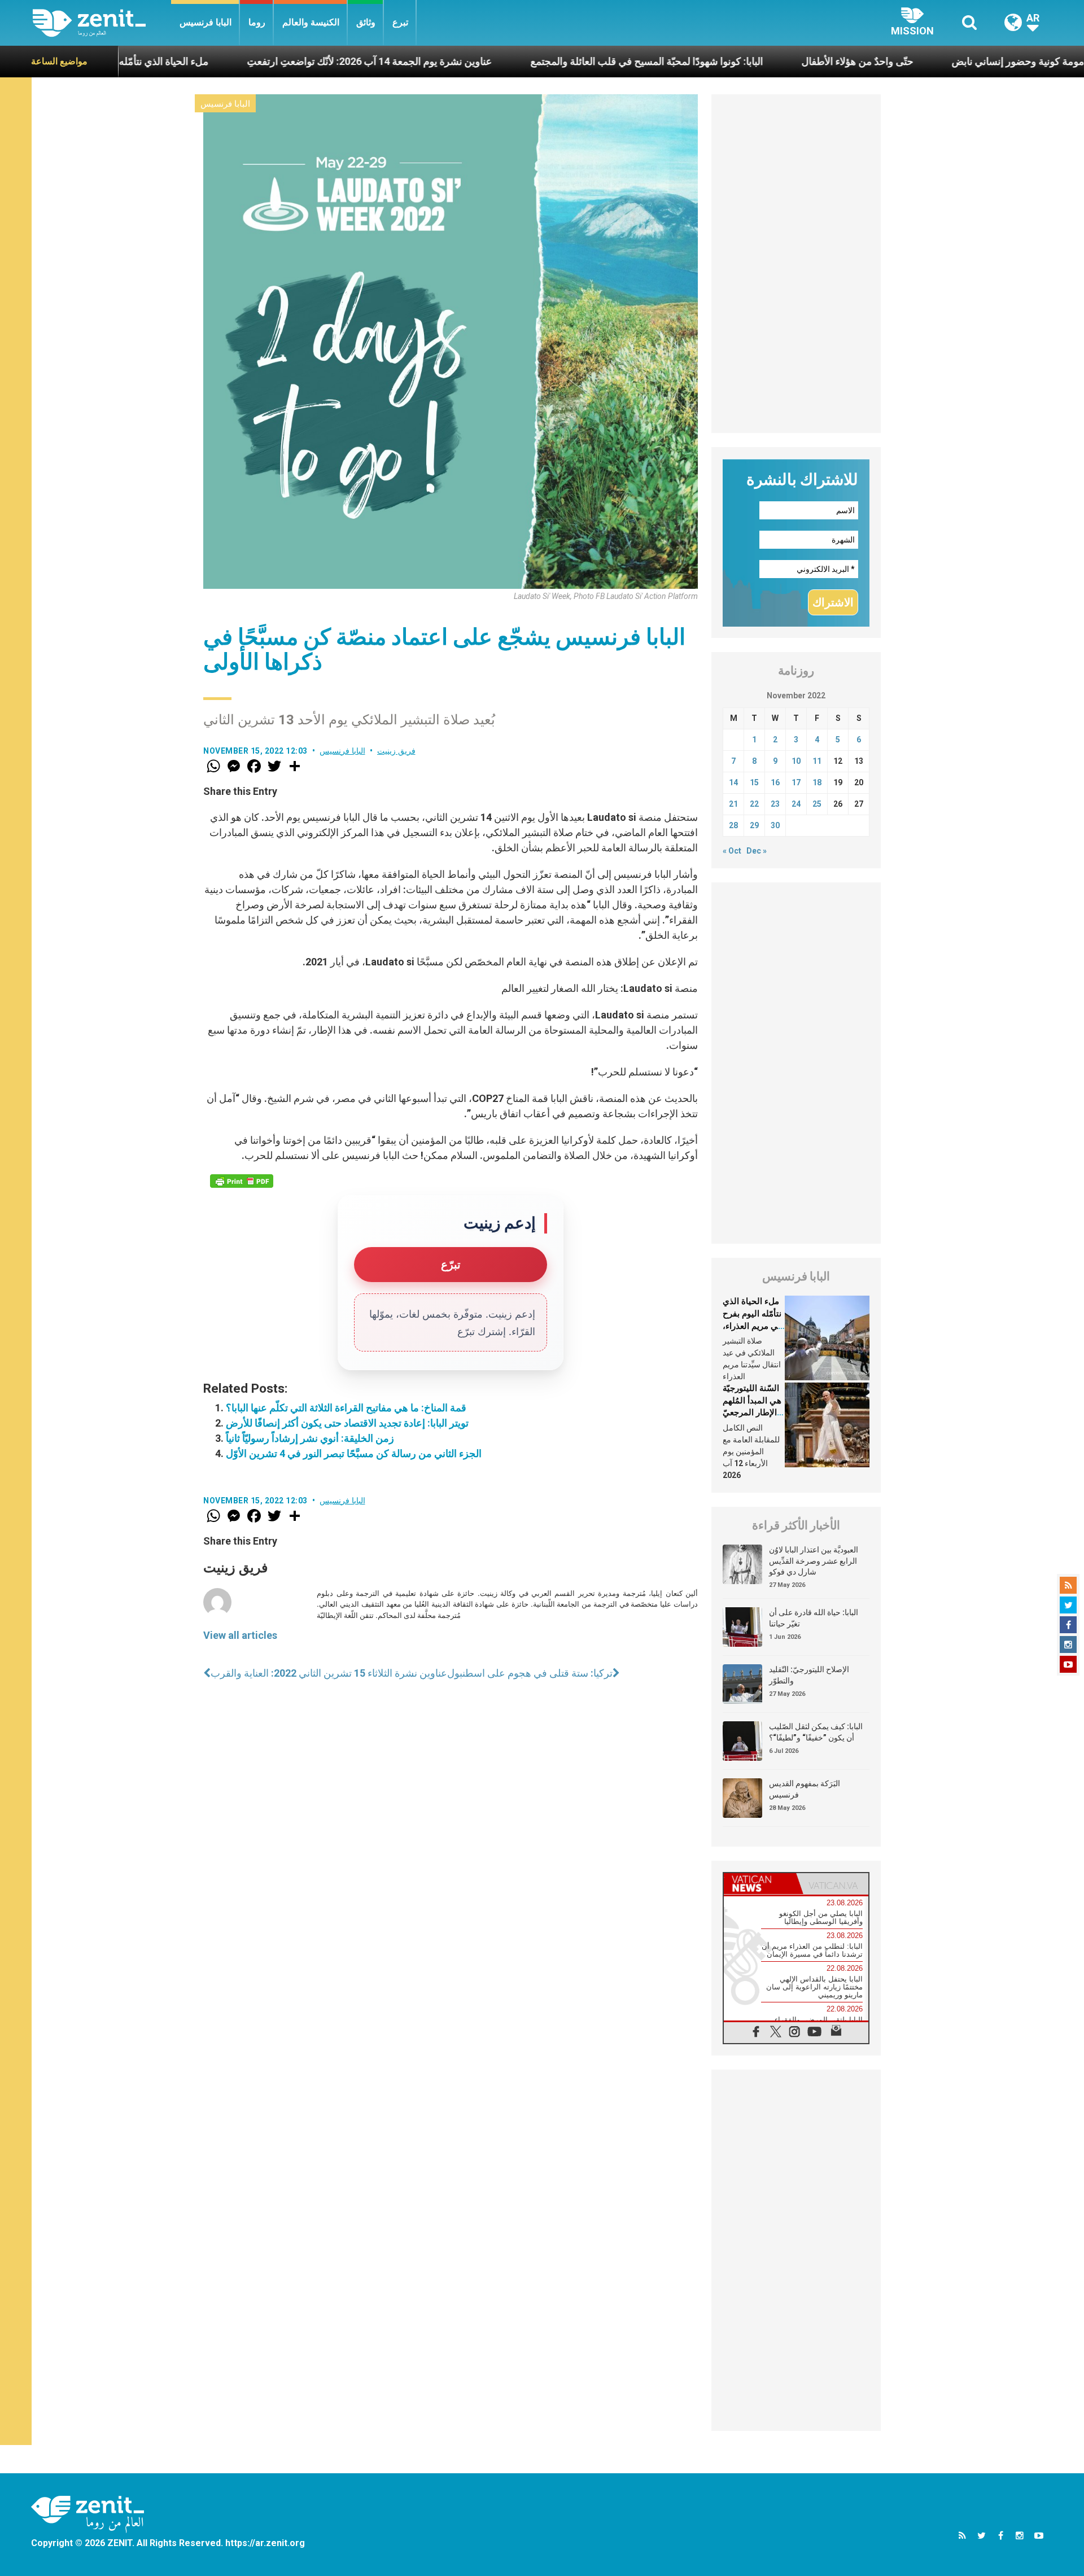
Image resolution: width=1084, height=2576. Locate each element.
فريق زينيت (396, 751)
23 (775, 804)
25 (817, 804)
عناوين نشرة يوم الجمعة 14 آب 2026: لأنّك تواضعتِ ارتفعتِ (268, 61)
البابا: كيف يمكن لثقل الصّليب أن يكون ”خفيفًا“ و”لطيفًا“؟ (816, 1732)
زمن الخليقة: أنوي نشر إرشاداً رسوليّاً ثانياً (310, 1438)
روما (257, 22)
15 (754, 782)
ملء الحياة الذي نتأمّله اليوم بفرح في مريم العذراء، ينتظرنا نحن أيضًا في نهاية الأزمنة (752, 1326)
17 (796, 782)
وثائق (366, 22)
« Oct (732, 851)
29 (754, 825)
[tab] (760, 1884)
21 (733, 804)
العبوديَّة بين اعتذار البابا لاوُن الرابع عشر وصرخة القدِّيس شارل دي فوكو (814, 1561)
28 (733, 825)
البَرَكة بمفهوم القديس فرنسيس (805, 1789)
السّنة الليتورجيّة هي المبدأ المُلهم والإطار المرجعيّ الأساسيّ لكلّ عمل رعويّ (752, 1412)
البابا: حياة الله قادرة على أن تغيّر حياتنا (814, 1618)
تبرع (400, 22)
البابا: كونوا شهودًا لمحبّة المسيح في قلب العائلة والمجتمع (545, 61)
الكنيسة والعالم (311, 22)
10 (796, 761)
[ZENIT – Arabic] (102, 23)
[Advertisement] (796, 264)
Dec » (757, 851)
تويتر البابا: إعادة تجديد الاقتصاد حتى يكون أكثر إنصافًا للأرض (347, 1423)
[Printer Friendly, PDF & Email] (242, 1181)
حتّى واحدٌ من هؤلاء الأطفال (756, 61)
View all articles (240, 1635)
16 (775, 782)
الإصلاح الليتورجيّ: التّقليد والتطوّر (809, 1675)
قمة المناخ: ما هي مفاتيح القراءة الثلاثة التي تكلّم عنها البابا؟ (346, 1408)
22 (754, 804)
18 (817, 782)
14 (733, 782)
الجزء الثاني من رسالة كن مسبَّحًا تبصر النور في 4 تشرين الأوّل (354, 1453)
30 (775, 825)
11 (817, 761)
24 (796, 804)
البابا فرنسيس (206, 22)
